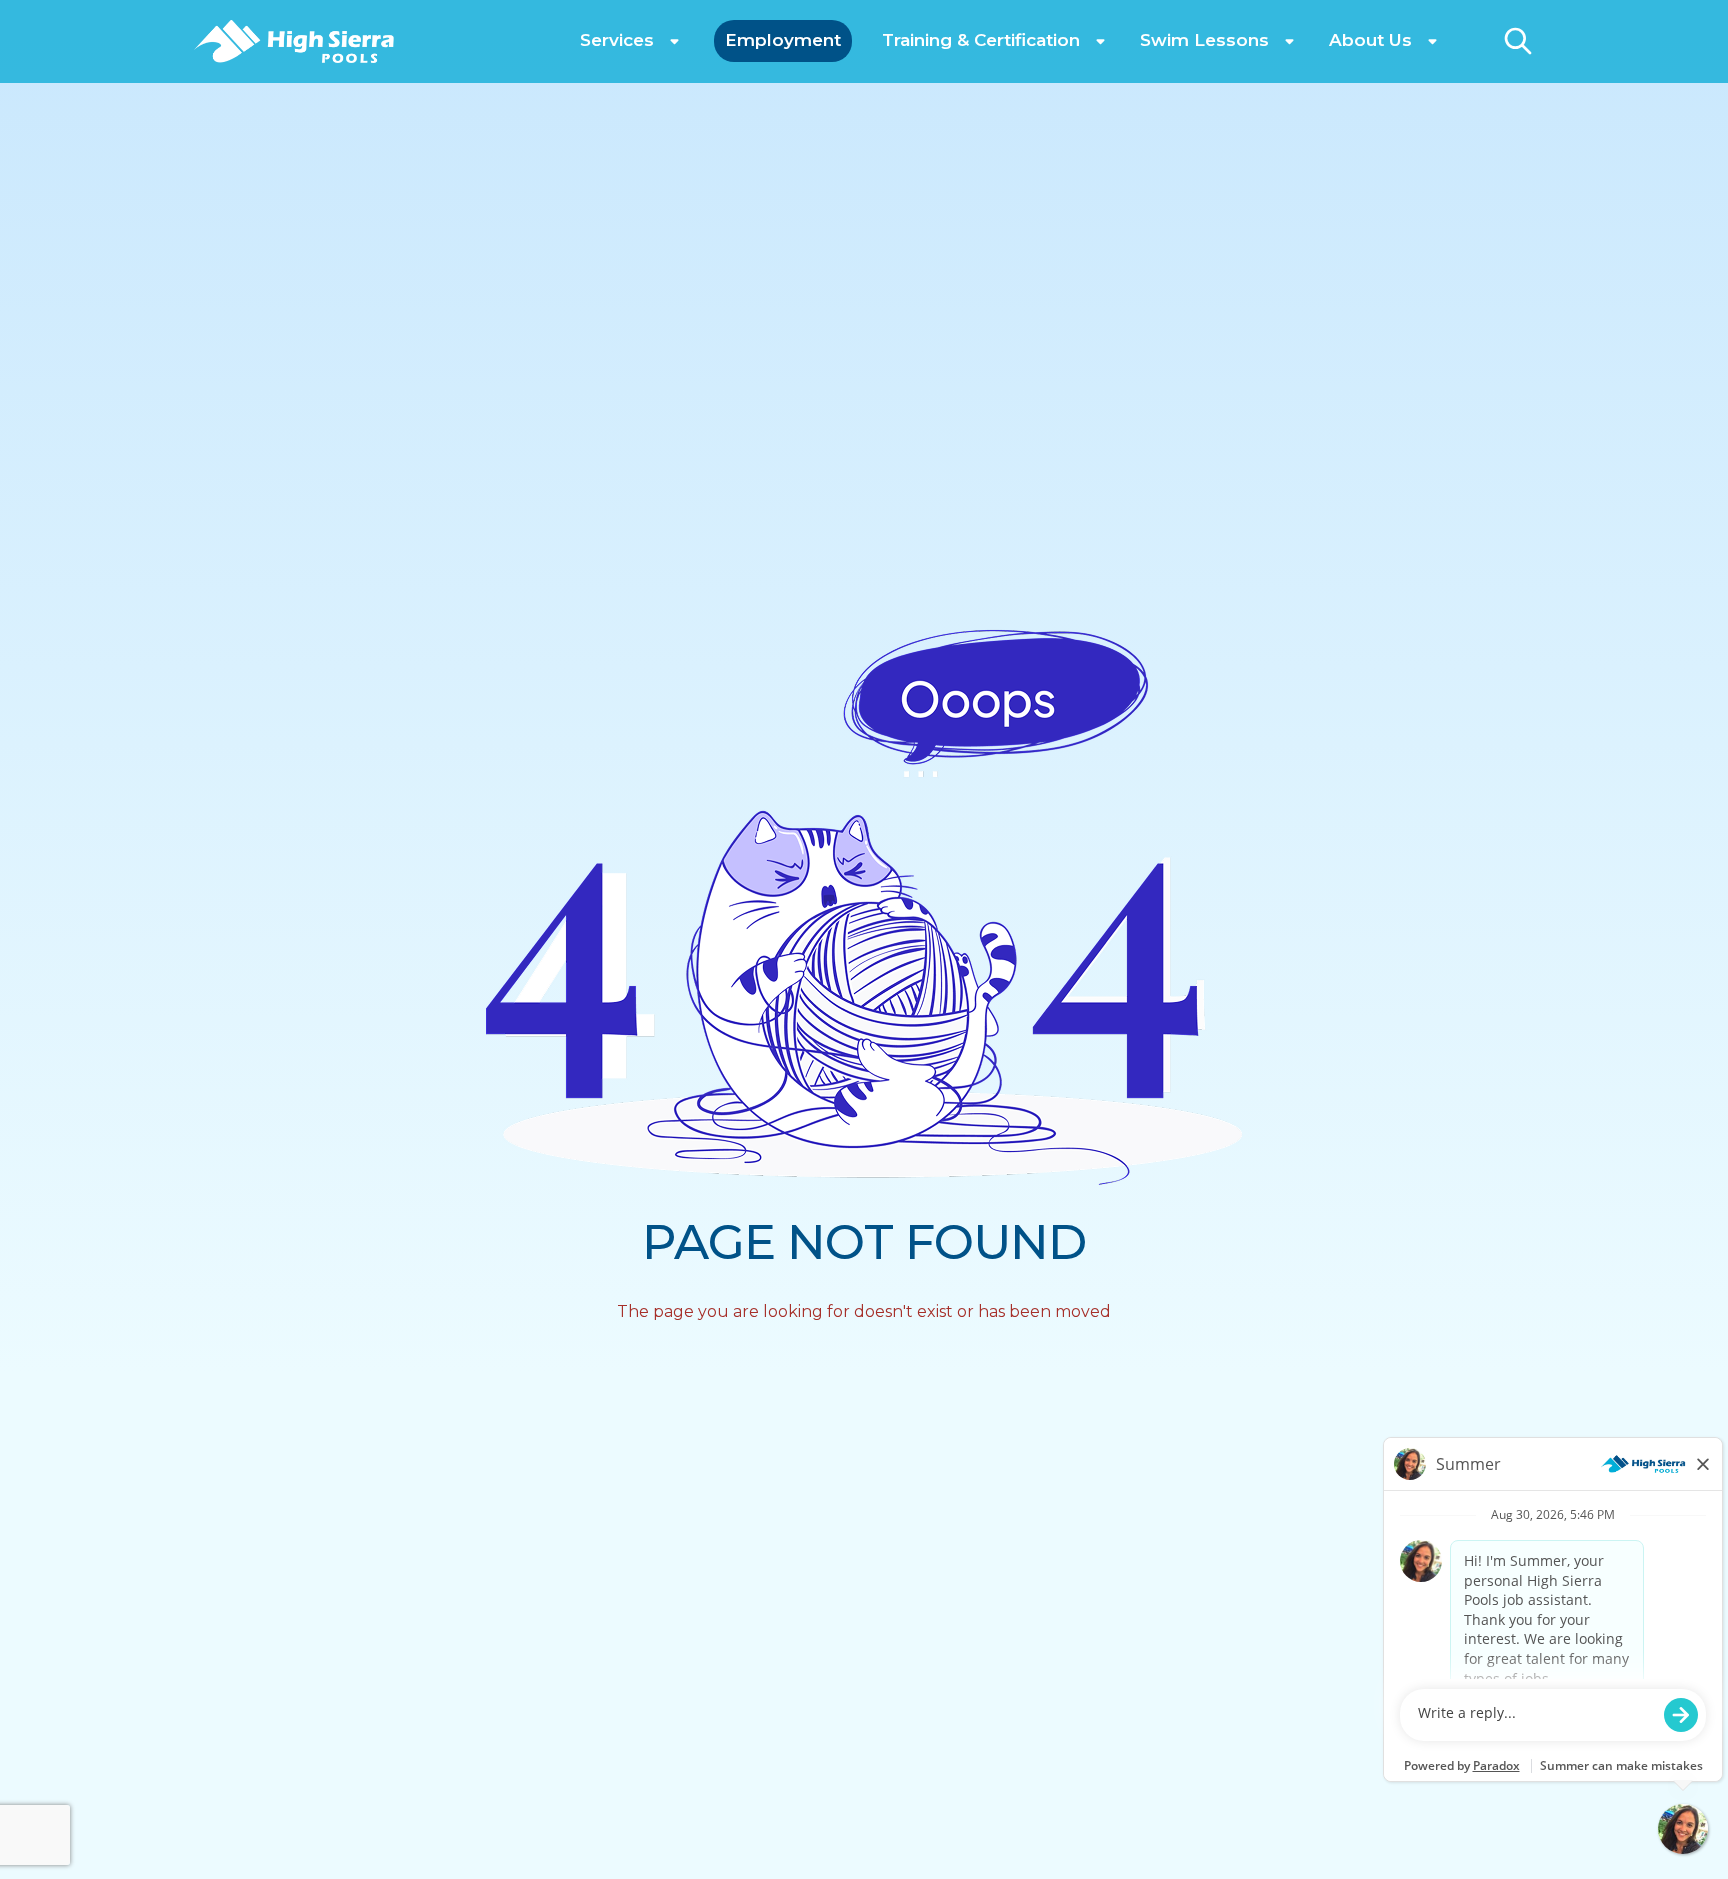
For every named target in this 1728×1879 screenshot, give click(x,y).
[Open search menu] (1518, 41)
